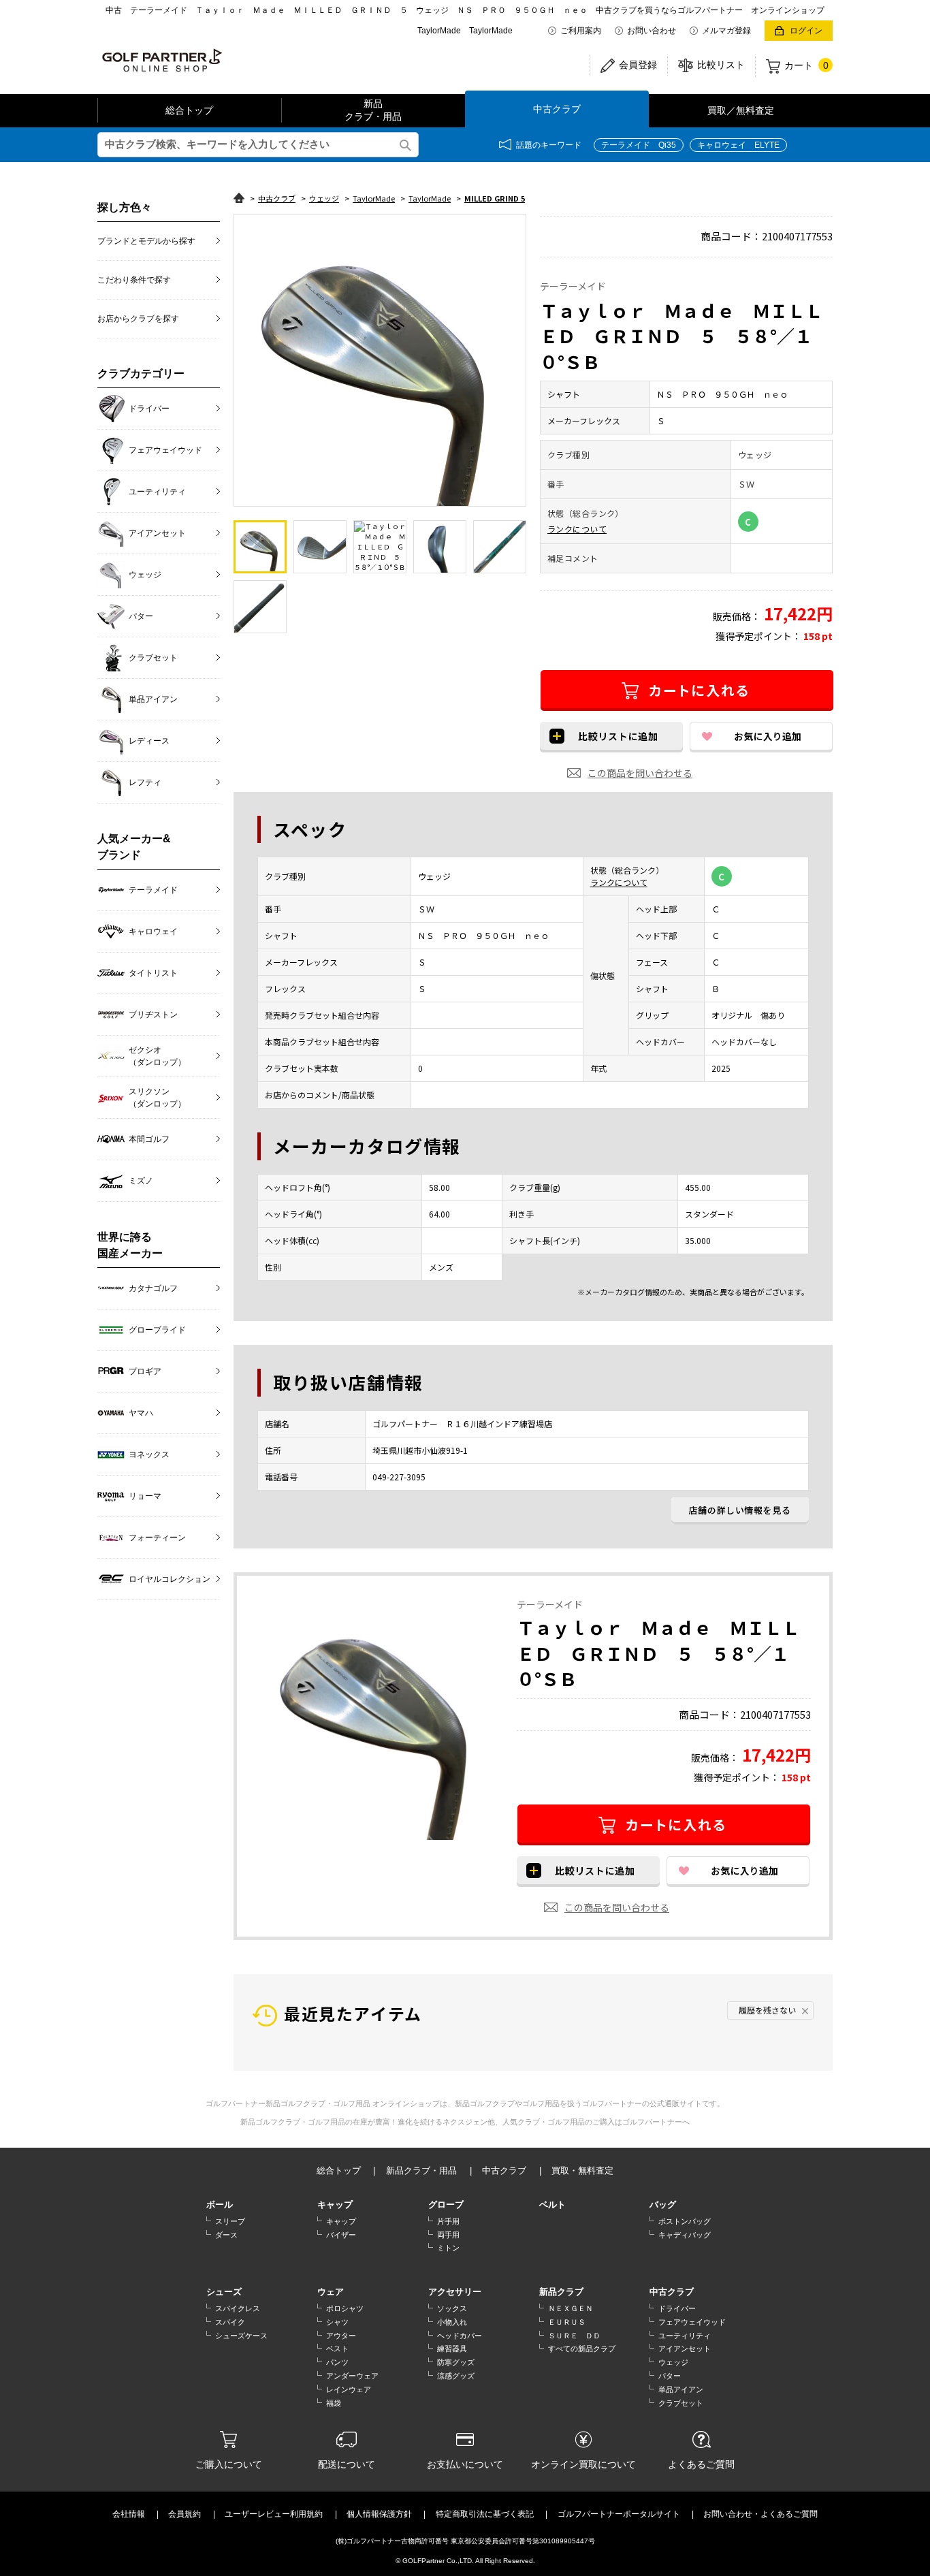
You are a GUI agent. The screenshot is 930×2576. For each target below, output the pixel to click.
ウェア (331, 2292)
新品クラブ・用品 (373, 110)
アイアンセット (685, 2349)
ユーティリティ (685, 2336)
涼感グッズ (456, 2376)
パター (670, 2376)
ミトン (448, 2248)
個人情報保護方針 (379, 2514)
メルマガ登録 (726, 31)
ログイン (806, 31)
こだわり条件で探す (134, 280)
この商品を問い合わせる (640, 773)
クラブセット (681, 2403)
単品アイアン (681, 2389)
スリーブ (230, 2221)
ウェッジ (673, 2362)
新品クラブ (561, 2292)
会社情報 (129, 2514)
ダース (226, 2235)
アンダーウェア (352, 2376)
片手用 (448, 2221)
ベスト (337, 2349)
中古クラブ (557, 109)
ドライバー (677, 2308)
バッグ (663, 2205)
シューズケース (241, 2336)
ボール (220, 2205)
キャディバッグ (685, 2235)
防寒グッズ (456, 2362)
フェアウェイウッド (692, 2322)
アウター (341, 2336)
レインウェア (349, 2389)
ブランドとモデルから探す (146, 241)
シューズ (224, 2292)
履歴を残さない (767, 2010)
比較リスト (721, 65)
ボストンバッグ (685, 2221)
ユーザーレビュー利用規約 (274, 2514)
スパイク (230, 2322)
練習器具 (452, 2349)
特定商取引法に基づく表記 (485, 2514)
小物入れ (452, 2322)
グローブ (446, 2205)
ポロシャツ (345, 2308)
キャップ (335, 2205)
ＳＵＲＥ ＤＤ (574, 2336)
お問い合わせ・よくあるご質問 (760, 2514)
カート (806, 65)
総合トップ (189, 110)
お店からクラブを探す (138, 319)
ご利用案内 (581, 31)
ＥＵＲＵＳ (567, 2322)
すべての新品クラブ (582, 2349)
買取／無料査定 (741, 110)
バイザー (341, 2235)
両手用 (448, 2235)
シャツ (337, 2322)
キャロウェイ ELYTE (738, 145)
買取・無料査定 (582, 2170)
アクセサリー (455, 2292)
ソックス (452, 2308)
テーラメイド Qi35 (639, 145)
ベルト (552, 2205)
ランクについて (577, 529)
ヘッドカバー (460, 2336)
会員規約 (185, 2514)
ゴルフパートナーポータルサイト (619, 2514)
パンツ (337, 2362)
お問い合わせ (652, 31)
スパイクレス (238, 2308)
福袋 (334, 2403)
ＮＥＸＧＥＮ (571, 2308)
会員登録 (638, 65)
